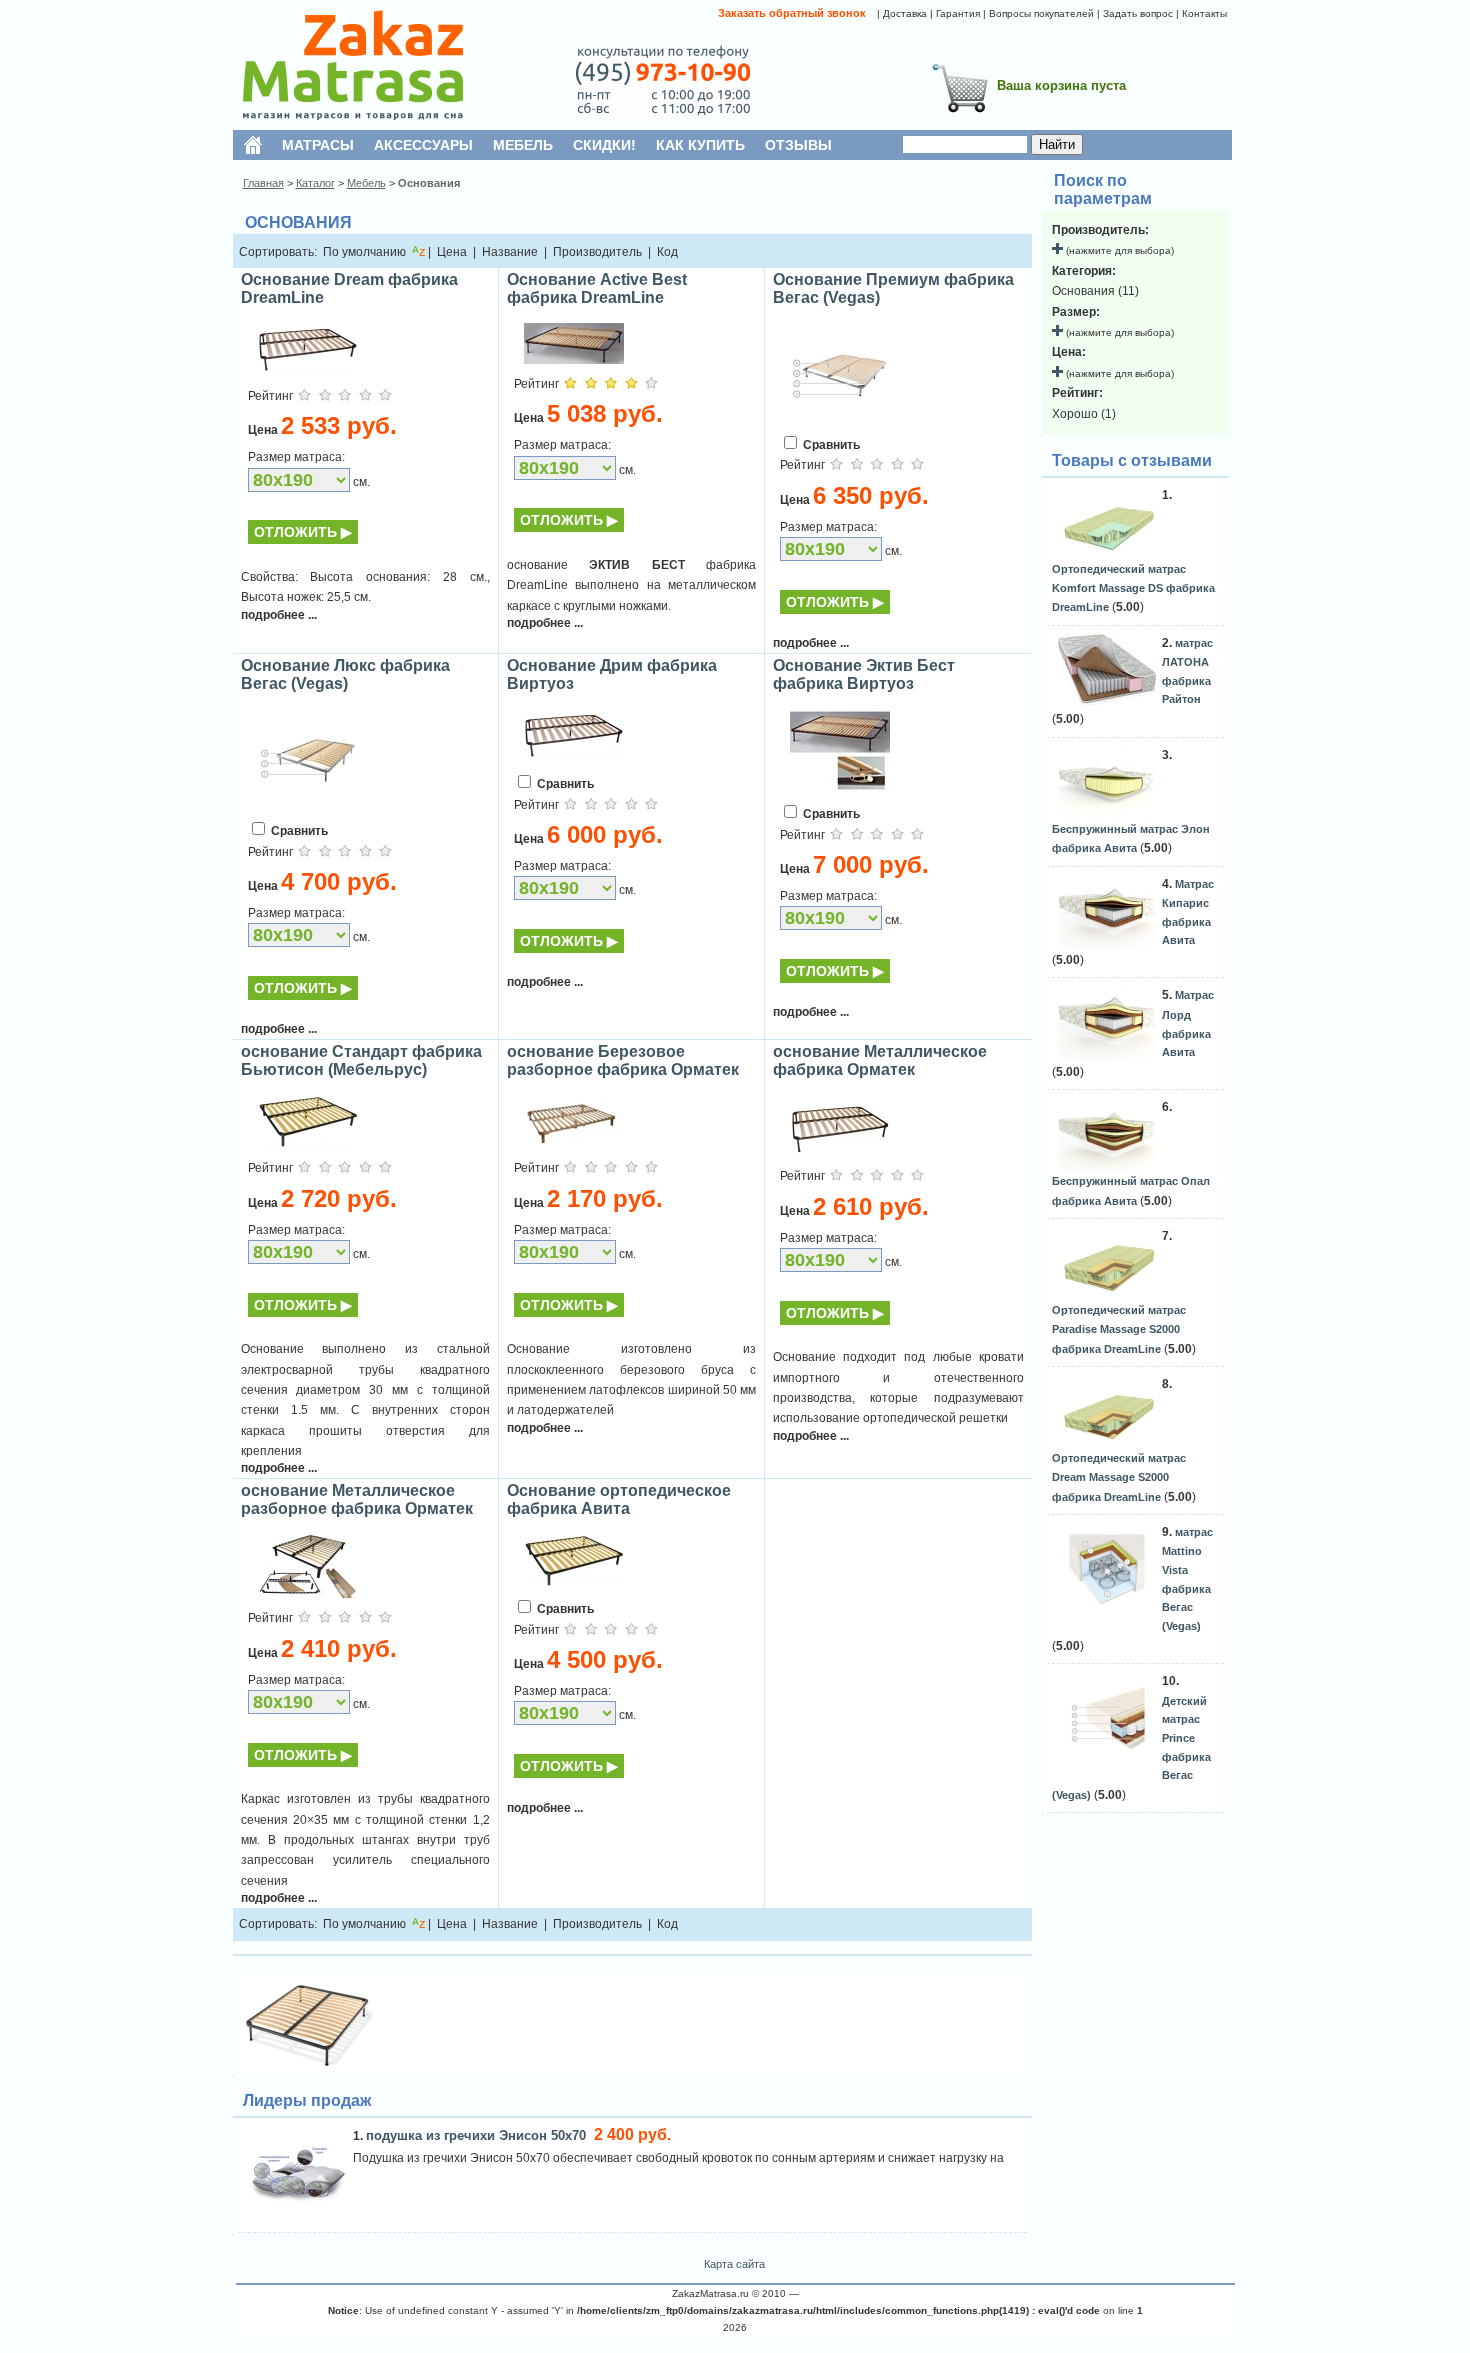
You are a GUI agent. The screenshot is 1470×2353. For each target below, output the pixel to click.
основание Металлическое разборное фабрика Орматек (357, 1499)
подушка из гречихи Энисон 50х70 (478, 2135)
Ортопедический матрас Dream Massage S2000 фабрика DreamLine (1119, 1477)
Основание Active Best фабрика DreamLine (597, 288)
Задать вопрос (1138, 13)
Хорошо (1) (1084, 414)
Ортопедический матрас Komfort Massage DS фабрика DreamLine (1133, 588)
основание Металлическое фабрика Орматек (880, 1060)
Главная (263, 183)
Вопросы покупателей (1041, 13)
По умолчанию (364, 252)
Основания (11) (1095, 291)
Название (510, 252)
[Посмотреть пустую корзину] (960, 116)
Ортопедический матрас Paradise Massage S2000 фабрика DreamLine (1119, 1329)
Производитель (597, 252)
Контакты (1204, 13)
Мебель (366, 183)
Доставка (905, 13)
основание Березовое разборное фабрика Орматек (623, 1060)
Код (667, 252)
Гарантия (958, 13)
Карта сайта (734, 2264)
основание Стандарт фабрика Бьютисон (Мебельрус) (361, 1060)
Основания (429, 183)
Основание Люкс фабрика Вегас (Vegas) (345, 674)
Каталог (315, 183)
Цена (452, 252)
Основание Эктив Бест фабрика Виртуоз (864, 674)
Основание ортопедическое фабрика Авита (619, 1499)
